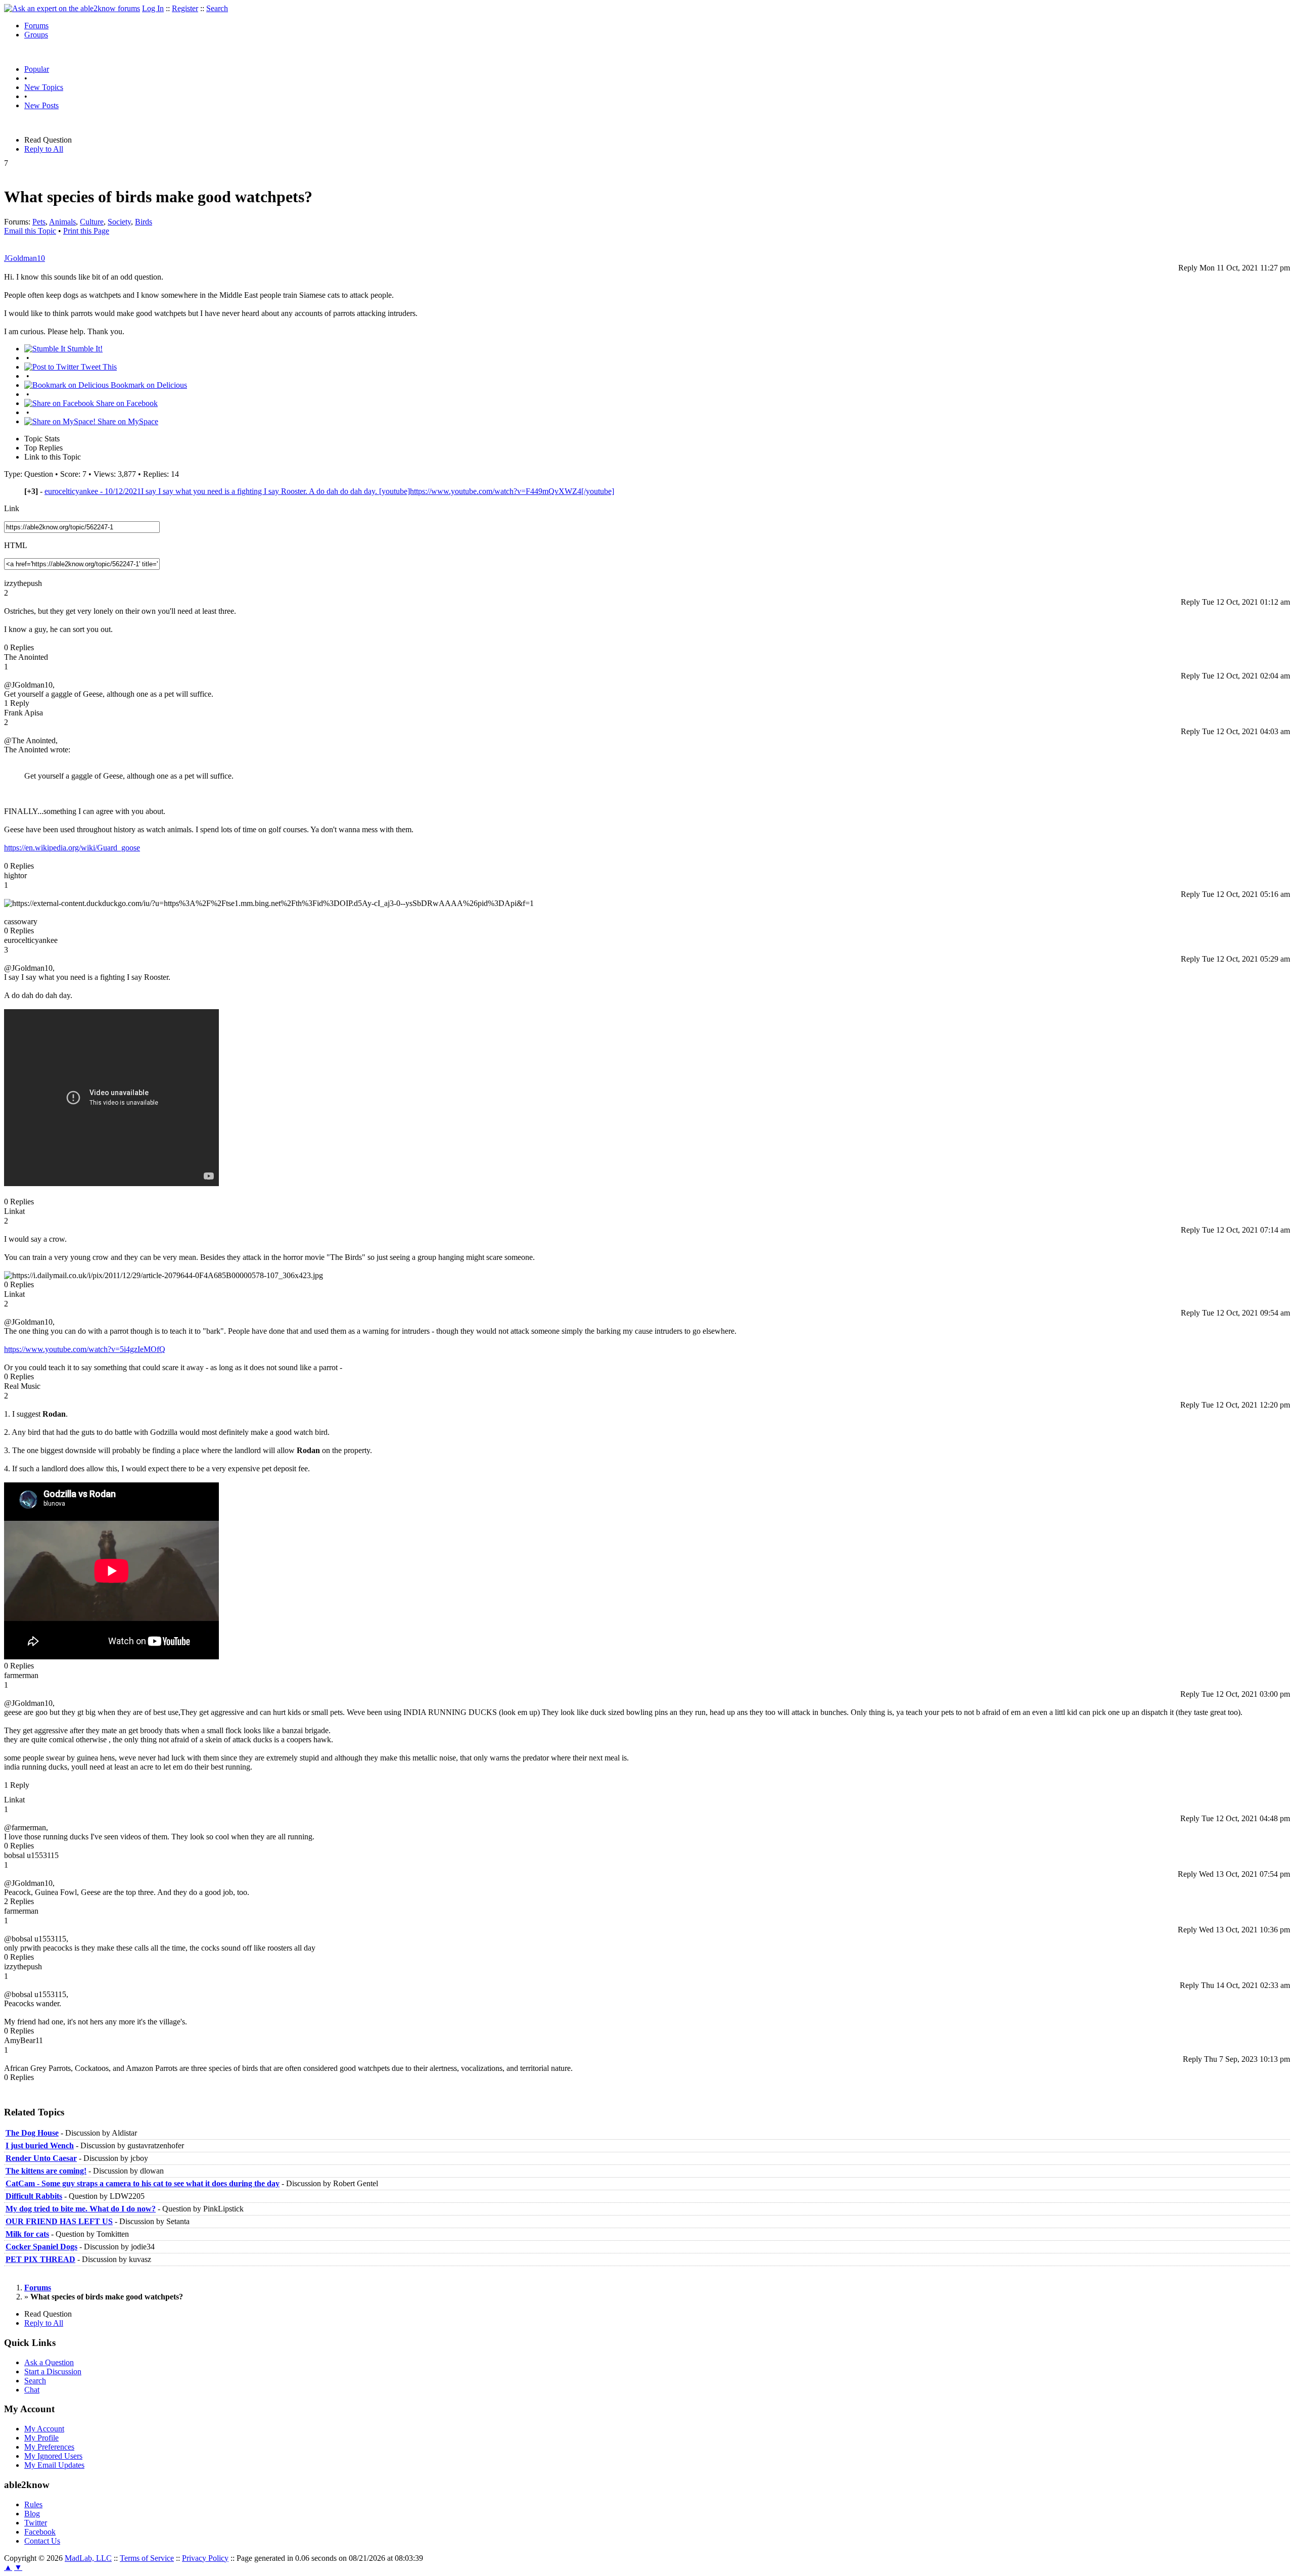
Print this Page (86, 231)
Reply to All (44, 149)
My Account (44, 2429)
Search (217, 8)
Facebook (40, 2532)
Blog (32, 2514)
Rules (33, 2504)
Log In (153, 8)
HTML (16, 545)
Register (185, 8)
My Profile (41, 2438)
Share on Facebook (126, 403)
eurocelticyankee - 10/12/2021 (329, 491)
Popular (37, 69)
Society (119, 222)
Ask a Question (49, 2362)
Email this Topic (30, 231)
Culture (92, 222)
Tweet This (98, 367)
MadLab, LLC (88, 2558)
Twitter (36, 2523)
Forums (36, 26)
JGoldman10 (25, 258)
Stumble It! (84, 349)
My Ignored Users (53, 2456)
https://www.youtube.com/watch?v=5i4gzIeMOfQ (85, 1349)
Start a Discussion (53, 2371)
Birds (144, 222)
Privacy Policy (205, 2558)
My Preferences (49, 2447)
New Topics (44, 87)
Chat (32, 2390)
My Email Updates (54, 2465)
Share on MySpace (127, 421)
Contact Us (42, 2541)
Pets (39, 222)
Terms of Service (147, 2558)
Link (12, 508)
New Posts (41, 105)
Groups (36, 35)
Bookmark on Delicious (148, 385)
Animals (62, 222)
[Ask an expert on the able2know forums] (72, 8)
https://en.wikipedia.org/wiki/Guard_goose (72, 848)
